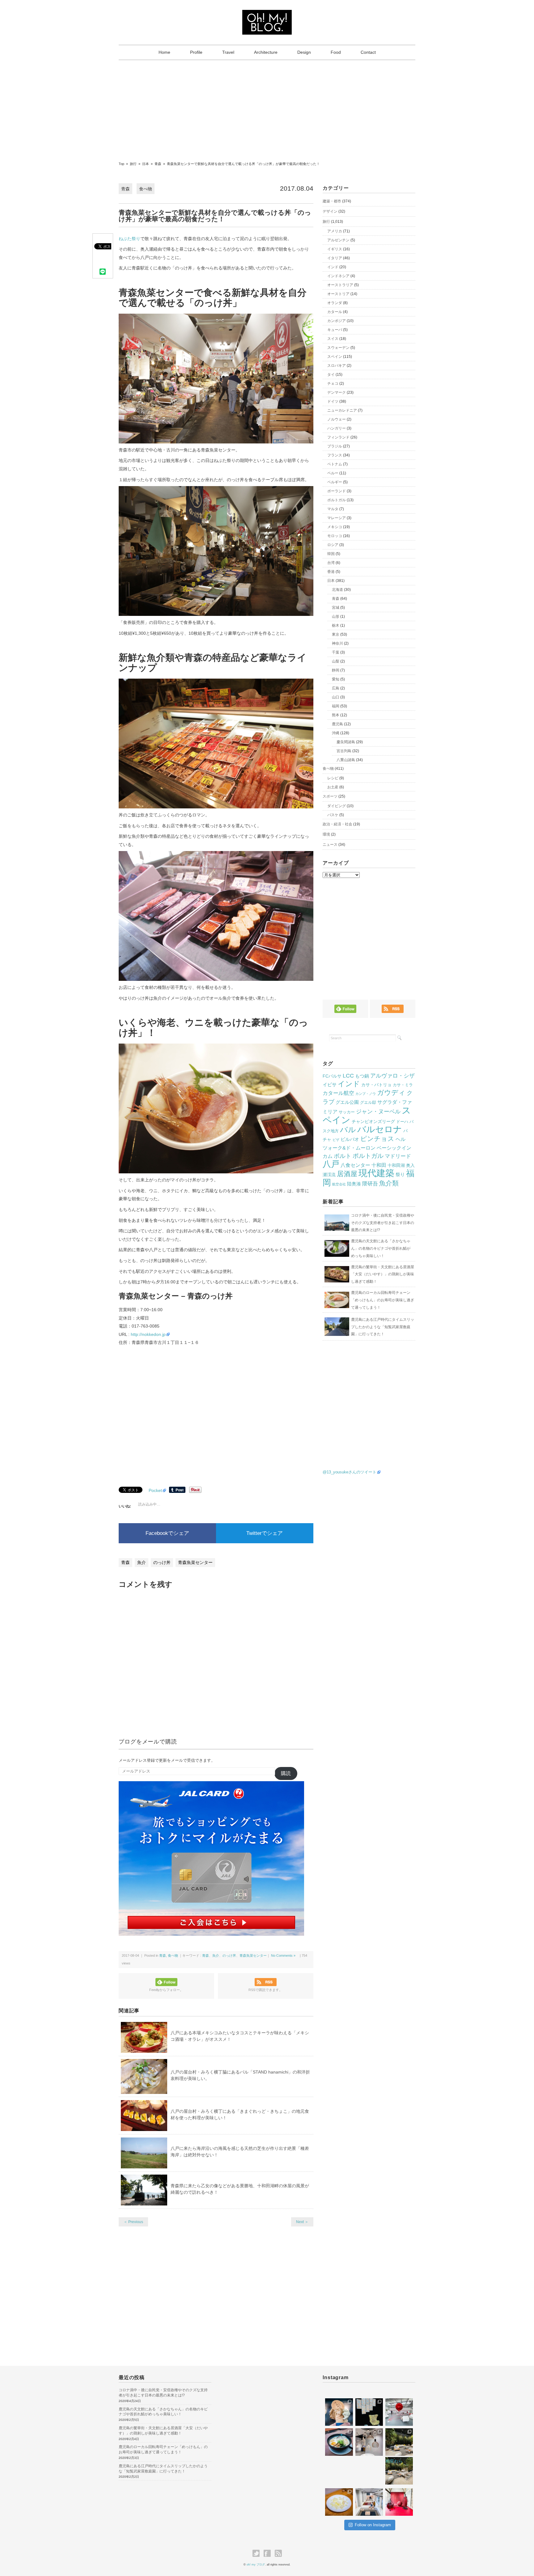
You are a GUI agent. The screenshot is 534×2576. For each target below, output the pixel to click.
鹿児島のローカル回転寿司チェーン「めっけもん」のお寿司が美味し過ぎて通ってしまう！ (383, 1300)
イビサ (330, 1085)
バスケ (333, 815)
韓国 (331, 554)
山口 (336, 697)
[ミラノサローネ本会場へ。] (399, 2442)
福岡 (336, 706)
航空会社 (339, 1184)
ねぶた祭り (129, 239)
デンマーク (337, 392)
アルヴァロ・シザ (392, 1076)
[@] (341, 2391)
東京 (336, 634)
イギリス (335, 249)
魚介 (142, 1562)
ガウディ (391, 1093)
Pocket (155, 1490)
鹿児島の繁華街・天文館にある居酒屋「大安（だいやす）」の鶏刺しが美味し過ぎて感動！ (383, 1274)
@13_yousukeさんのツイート (350, 1472)
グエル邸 (368, 1102)
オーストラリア (340, 285)
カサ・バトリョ (376, 1085)
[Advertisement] (267, 107)
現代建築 (376, 1173)
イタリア (335, 258)
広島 (336, 688)
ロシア (333, 545)
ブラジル (335, 446)
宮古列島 (344, 751)
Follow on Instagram (373, 2525)
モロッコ (335, 536)
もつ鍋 (362, 1076)
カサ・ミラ (403, 1085)
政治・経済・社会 (337, 824)
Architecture (266, 52)
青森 (125, 189)
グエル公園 (347, 1102)
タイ (331, 375)
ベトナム (335, 464)
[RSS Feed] (278, 2553)
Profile (196, 52)
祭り (400, 1174)
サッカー (347, 1112)
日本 (331, 581)
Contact (368, 52)
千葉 (336, 652)
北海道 (337, 590)
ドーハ (402, 1122)
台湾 (331, 563)
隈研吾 (370, 1184)
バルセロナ (380, 1129)
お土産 (333, 787)
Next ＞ (302, 2222)
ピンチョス (377, 1139)
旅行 (326, 222)
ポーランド (337, 491)
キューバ (335, 330)
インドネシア (338, 276)
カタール (335, 312)
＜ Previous (133, 2222)
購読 (286, 1773)
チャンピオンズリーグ (373, 1121)
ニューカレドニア (342, 410)
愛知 (336, 679)
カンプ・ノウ (366, 1094)
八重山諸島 (346, 760)
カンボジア (337, 321)
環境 (326, 834)
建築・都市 (332, 201)
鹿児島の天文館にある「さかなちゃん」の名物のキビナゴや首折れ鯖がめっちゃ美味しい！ (381, 1248)
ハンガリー (337, 428)
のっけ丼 (162, 1562)
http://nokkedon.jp (148, 1334)
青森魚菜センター (195, 1562)
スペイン (335, 357)
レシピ (333, 778)
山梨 (336, 661)
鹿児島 (337, 724)
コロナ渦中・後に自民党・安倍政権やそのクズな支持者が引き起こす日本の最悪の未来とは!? (383, 1223)
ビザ (336, 1140)
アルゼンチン (338, 240)
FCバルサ (332, 1076)
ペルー (333, 473)
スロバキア (337, 366)
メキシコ (335, 527)
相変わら (394, 2461)
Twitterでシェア (265, 1533)
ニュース (330, 845)
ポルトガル (337, 500)
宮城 (336, 608)
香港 (331, 572)
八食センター (355, 1165)
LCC (348, 1076)
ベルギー (335, 482)
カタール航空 (338, 1093)
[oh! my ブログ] (267, 15)
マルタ (333, 509)
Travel (228, 52)
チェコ (333, 383)
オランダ (335, 303)
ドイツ (333, 401)
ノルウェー (337, 419)
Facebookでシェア (167, 1533)
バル (348, 1129)
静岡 (336, 670)
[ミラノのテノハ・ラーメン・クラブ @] (339, 2442)
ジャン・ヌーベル (378, 1112)
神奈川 (337, 643)
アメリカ (335, 231)
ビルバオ (350, 1139)
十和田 (379, 1165)
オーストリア (338, 294)
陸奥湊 (354, 1184)
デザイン (330, 211)
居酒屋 (347, 1174)
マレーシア (337, 518)
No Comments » (283, 1955)
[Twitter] (258, 2553)
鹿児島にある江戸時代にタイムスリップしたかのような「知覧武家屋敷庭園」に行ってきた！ (383, 1327)
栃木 (336, 625)
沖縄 (336, 733)
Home (164, 52)
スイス (333, 339)
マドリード (398, 1156)
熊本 (336, 715)
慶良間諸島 (346, 742)
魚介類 (389, 1183)
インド (333, 267)
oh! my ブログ (256, 2565)
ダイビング (337, 806)
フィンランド (338, 437)
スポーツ (330, 796)
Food (336, 52)
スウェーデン (338, 348)
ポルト (343, 1156)
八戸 (331, 1164)
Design (304, 52)
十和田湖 (396, 1165)
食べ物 (146, 189)
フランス (335, 455)
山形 (336, 616)
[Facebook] (269, 2553)
